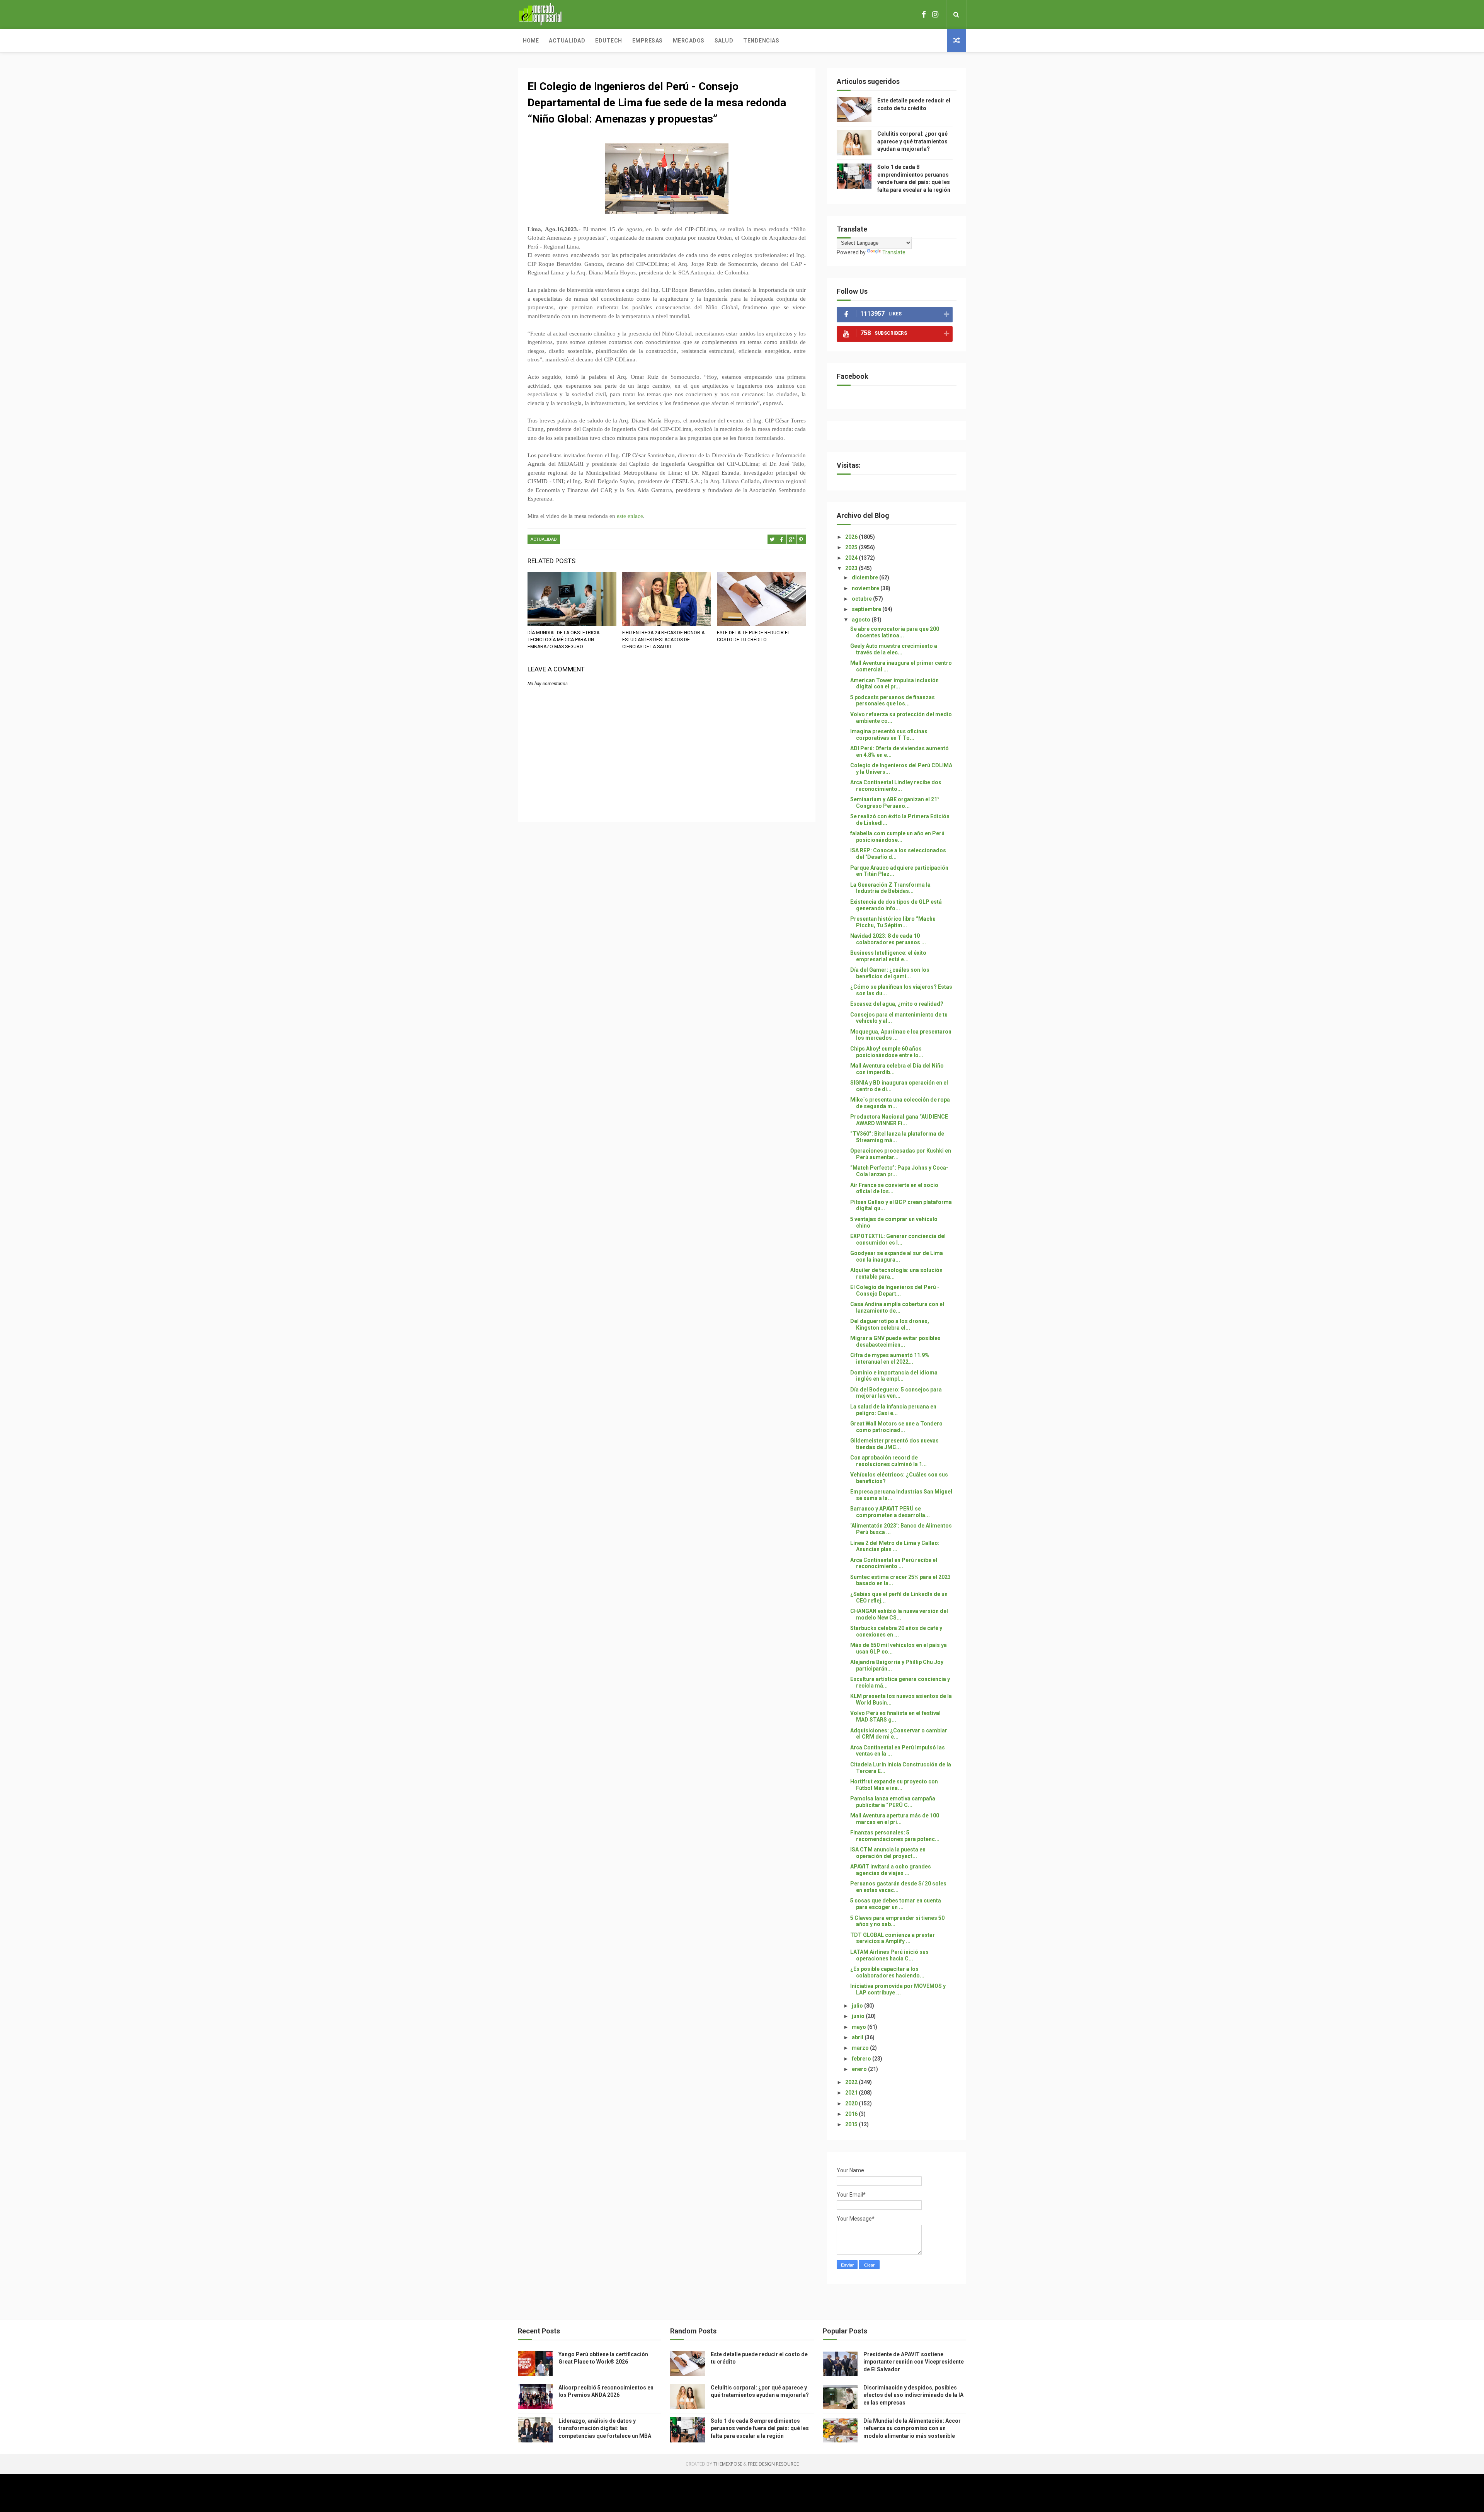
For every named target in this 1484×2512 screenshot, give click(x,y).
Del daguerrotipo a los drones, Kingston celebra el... (890, 1324)
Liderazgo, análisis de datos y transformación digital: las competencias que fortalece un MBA (605, 2428)
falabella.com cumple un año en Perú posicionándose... (897, 837)
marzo (861, 2048)
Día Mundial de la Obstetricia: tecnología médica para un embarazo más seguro (564, 640)
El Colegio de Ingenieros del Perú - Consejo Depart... (895, 1290)
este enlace (630, 516)
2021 (852, 2093)
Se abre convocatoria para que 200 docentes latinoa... (895, 632)
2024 (852, 558)
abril (858, 2037)
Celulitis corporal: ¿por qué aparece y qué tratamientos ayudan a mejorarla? (912, 141)
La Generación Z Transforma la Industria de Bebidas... (890, 888)
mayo (859, 2027)
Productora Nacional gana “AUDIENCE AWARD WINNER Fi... (899, 1120)
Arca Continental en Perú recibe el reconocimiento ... (894, 1563)
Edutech (609, 41)
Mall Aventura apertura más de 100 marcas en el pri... (895, 1819)
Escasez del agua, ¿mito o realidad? (897, 1004)
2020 (852, 2103)
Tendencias (761, 41)
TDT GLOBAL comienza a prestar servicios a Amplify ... (893, 1938)
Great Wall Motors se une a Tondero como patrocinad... (896, 1427)
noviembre (866, 588)
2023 (852, 568)
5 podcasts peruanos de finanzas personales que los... (893, 701)
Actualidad (567, 41)
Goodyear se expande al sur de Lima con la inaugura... (897, 1256)
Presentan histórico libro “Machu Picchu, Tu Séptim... (893, 922)
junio (859, 2016)
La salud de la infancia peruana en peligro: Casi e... (893, 1410)
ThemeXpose (728, 2464)
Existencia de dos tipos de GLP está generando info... (896, 905)
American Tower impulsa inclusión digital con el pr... (894, 684)
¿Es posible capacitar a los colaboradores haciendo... (887, 1972)
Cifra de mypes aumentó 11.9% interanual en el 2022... (890, 1358)
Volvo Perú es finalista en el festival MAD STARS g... (895, 1716)
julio (858, 2006)
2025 (852, 547)
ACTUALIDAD (544, 539)
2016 (852, 2114)
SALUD (724, 41)
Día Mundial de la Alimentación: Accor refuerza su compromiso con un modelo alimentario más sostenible (912, 2428)
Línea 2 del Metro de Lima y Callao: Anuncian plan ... (895, 1546)
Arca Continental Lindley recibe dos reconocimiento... (896, 786)
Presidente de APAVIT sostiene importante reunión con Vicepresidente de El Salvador (914, 2362)
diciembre (865, 577)
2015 (852, 2124)
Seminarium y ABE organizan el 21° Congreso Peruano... (895, 803)
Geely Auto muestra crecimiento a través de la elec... (894, 649)
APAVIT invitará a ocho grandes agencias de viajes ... (891, 1870)
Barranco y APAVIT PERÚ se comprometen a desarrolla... (890, 1512)
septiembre (867, 609)
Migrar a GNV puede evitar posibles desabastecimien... (895, 1341)
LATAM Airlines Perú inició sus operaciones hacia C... (889, 1955)
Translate (894, 252)
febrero (862, 2059)
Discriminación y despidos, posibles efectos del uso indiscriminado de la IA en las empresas (913, 2395)
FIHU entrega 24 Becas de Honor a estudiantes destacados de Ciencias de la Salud (663, 640)
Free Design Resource (773, 2464)
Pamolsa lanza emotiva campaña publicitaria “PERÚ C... (893, 1802)
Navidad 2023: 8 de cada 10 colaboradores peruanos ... (888, 939)
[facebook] (924, 14)
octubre (862, 599)
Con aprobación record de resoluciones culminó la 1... (888, 1461)
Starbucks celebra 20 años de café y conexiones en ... (896, 1631)
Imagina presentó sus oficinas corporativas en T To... (889, 735)
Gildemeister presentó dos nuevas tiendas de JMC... (894, 1444)
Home (531, 41)
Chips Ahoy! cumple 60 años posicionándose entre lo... (887, 1052)
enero (860, 2069)
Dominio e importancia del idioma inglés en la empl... (894, 1376)
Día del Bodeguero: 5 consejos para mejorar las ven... (896, 1393)
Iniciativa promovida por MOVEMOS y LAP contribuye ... (898, 1989)
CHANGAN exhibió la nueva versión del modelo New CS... (899, 1614)
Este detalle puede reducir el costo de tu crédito (753, 636)
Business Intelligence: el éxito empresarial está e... (888, 956)
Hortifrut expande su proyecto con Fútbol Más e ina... (894, 1785)
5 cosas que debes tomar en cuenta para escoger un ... (896, 1904)
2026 (852, 537)
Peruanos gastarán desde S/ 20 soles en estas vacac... (898, 1887)
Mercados (689, 41)
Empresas (648, 41)
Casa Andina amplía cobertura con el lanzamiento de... (897, 1307)
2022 (852, 2082)
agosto (862, 620)
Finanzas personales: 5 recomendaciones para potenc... (895, 1836)
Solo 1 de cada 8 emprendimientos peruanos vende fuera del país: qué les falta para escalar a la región (760, 2428)
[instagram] (935, 14)
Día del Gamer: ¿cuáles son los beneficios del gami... (890, 973)
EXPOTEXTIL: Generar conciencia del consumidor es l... (898, 1239)
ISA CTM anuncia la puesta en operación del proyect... (888, 1853)
